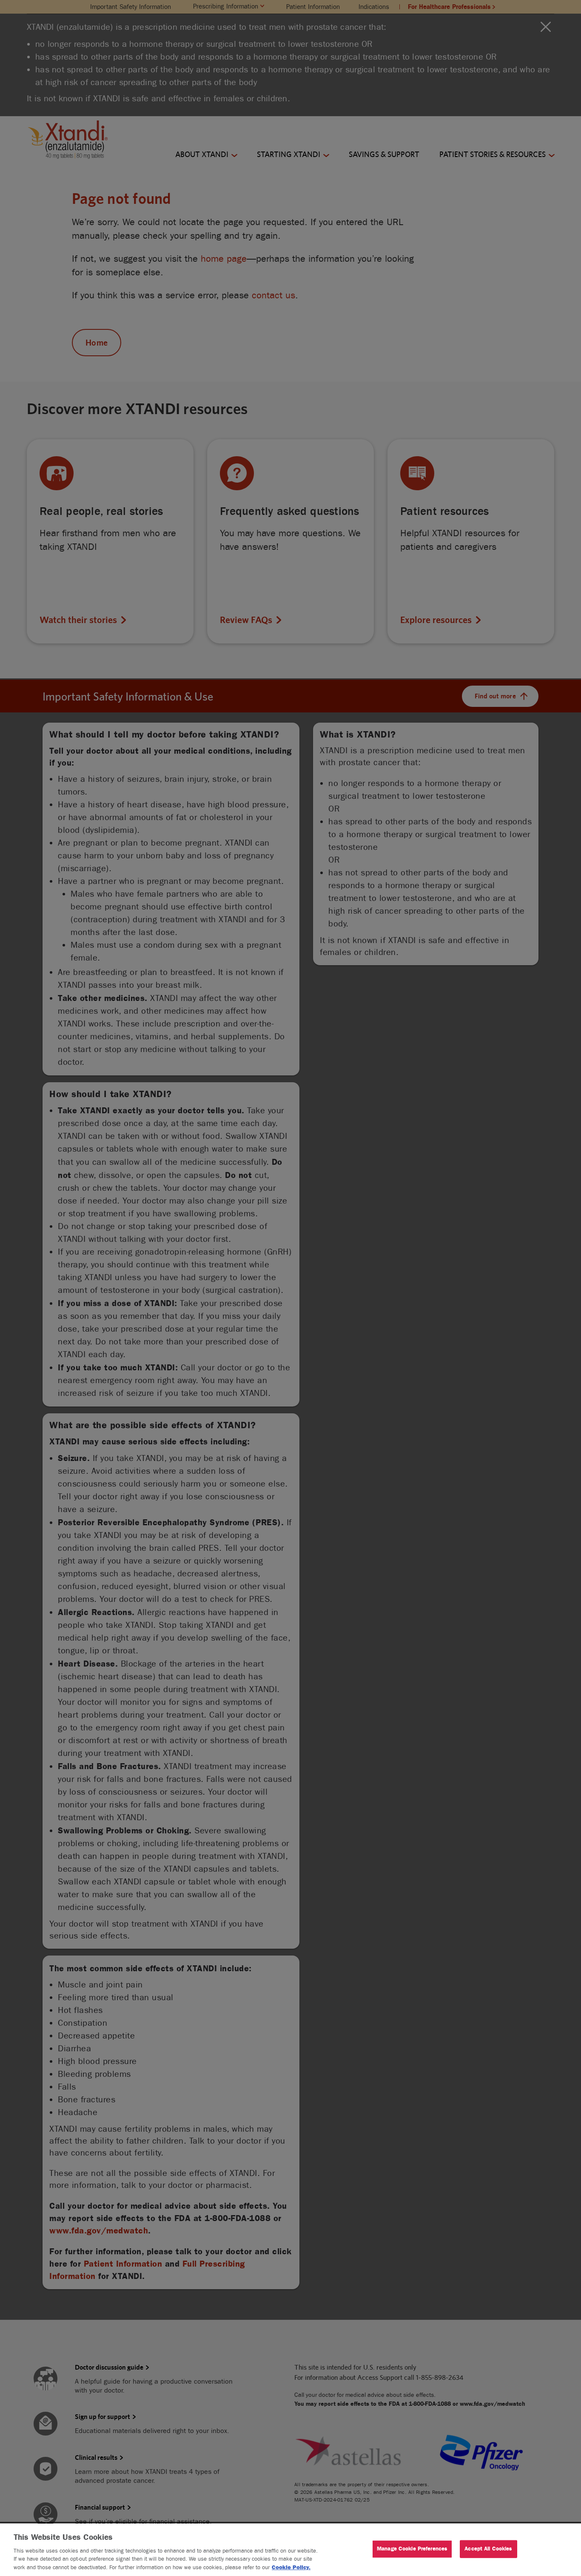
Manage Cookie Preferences (412, 2549)
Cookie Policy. (291, 2567)
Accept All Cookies (488, 2549)
